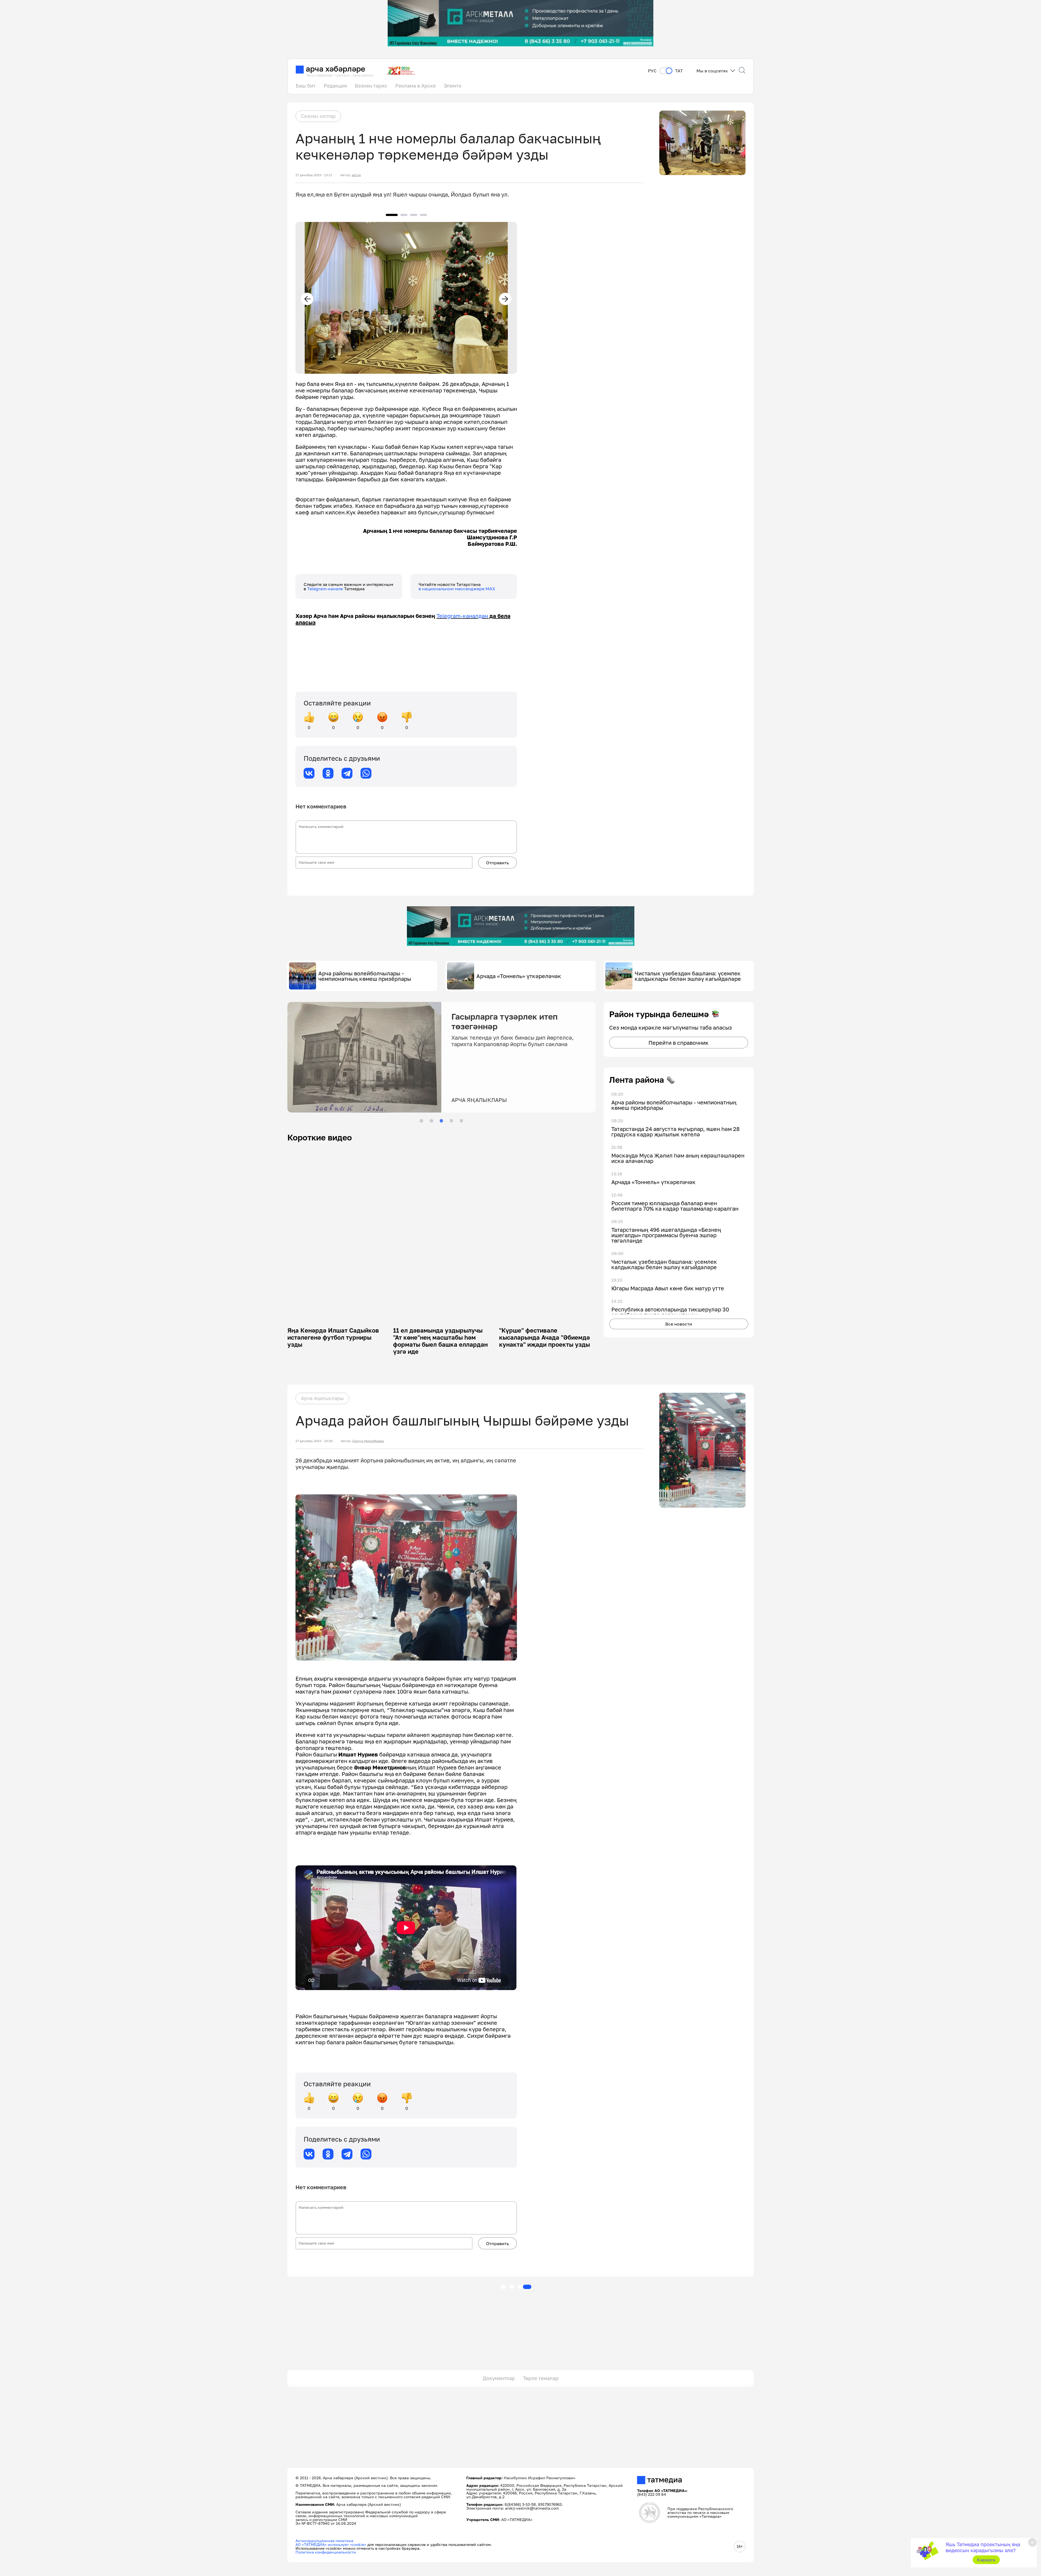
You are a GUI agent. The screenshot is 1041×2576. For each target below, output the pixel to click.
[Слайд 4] (451, 1121)
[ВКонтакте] (309, 773)
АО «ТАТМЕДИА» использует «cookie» (331, 2544)
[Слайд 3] (441, 1121)
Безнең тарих (371, 86)
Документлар (499, 2378)
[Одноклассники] (328, 773)
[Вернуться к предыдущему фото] (307, 299)
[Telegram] (347, 773)
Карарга (986, 2560)
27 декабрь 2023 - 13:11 (314, 175)
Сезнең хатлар (318, 116)
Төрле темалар (541, 2378)
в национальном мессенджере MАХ (457, 589)
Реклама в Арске (415, 86)
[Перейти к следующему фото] (505, 299)
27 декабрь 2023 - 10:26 (314, 1441)
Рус (652, 71)
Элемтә (452, 86)
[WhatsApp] (366, 773)
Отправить (497, 863)
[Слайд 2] (431, 1121)
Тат (679, 71)
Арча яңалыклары (322, 1398)
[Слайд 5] (461, 1121)
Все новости (679, 1324)
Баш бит (306, 86)
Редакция (335, 86)
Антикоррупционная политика (324, 2541)
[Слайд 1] (421, 1121)
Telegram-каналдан (462, 616)
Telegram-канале (326, 589)
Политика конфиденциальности (326, 2552)
